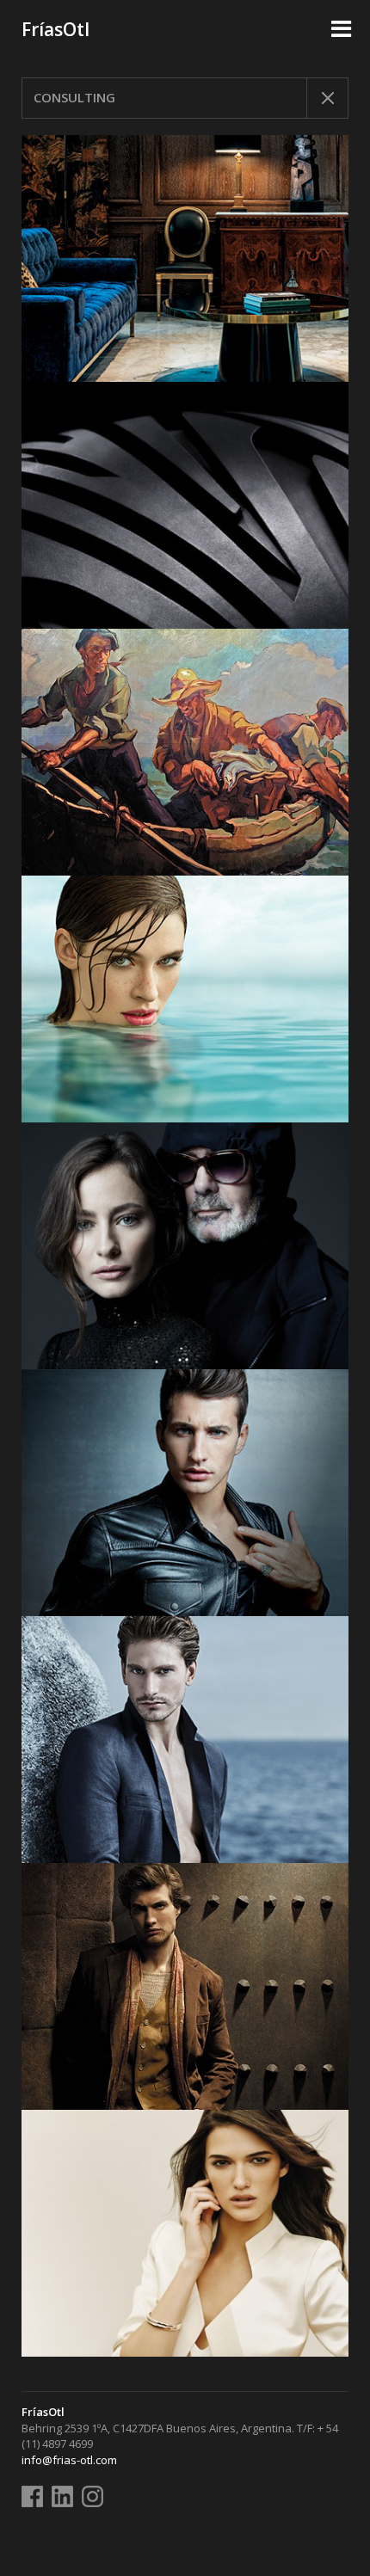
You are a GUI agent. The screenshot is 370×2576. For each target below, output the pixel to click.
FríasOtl (55, 29)
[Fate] (185, 505)
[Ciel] (185, 999)
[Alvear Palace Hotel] (185, 258)
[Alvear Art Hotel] (185, 752)
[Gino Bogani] (185, 1246)
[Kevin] (185, 1493)
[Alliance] (185, 1986)
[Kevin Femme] (185, 2233)
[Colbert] (185, 1740)
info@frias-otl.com (69, 2460)
